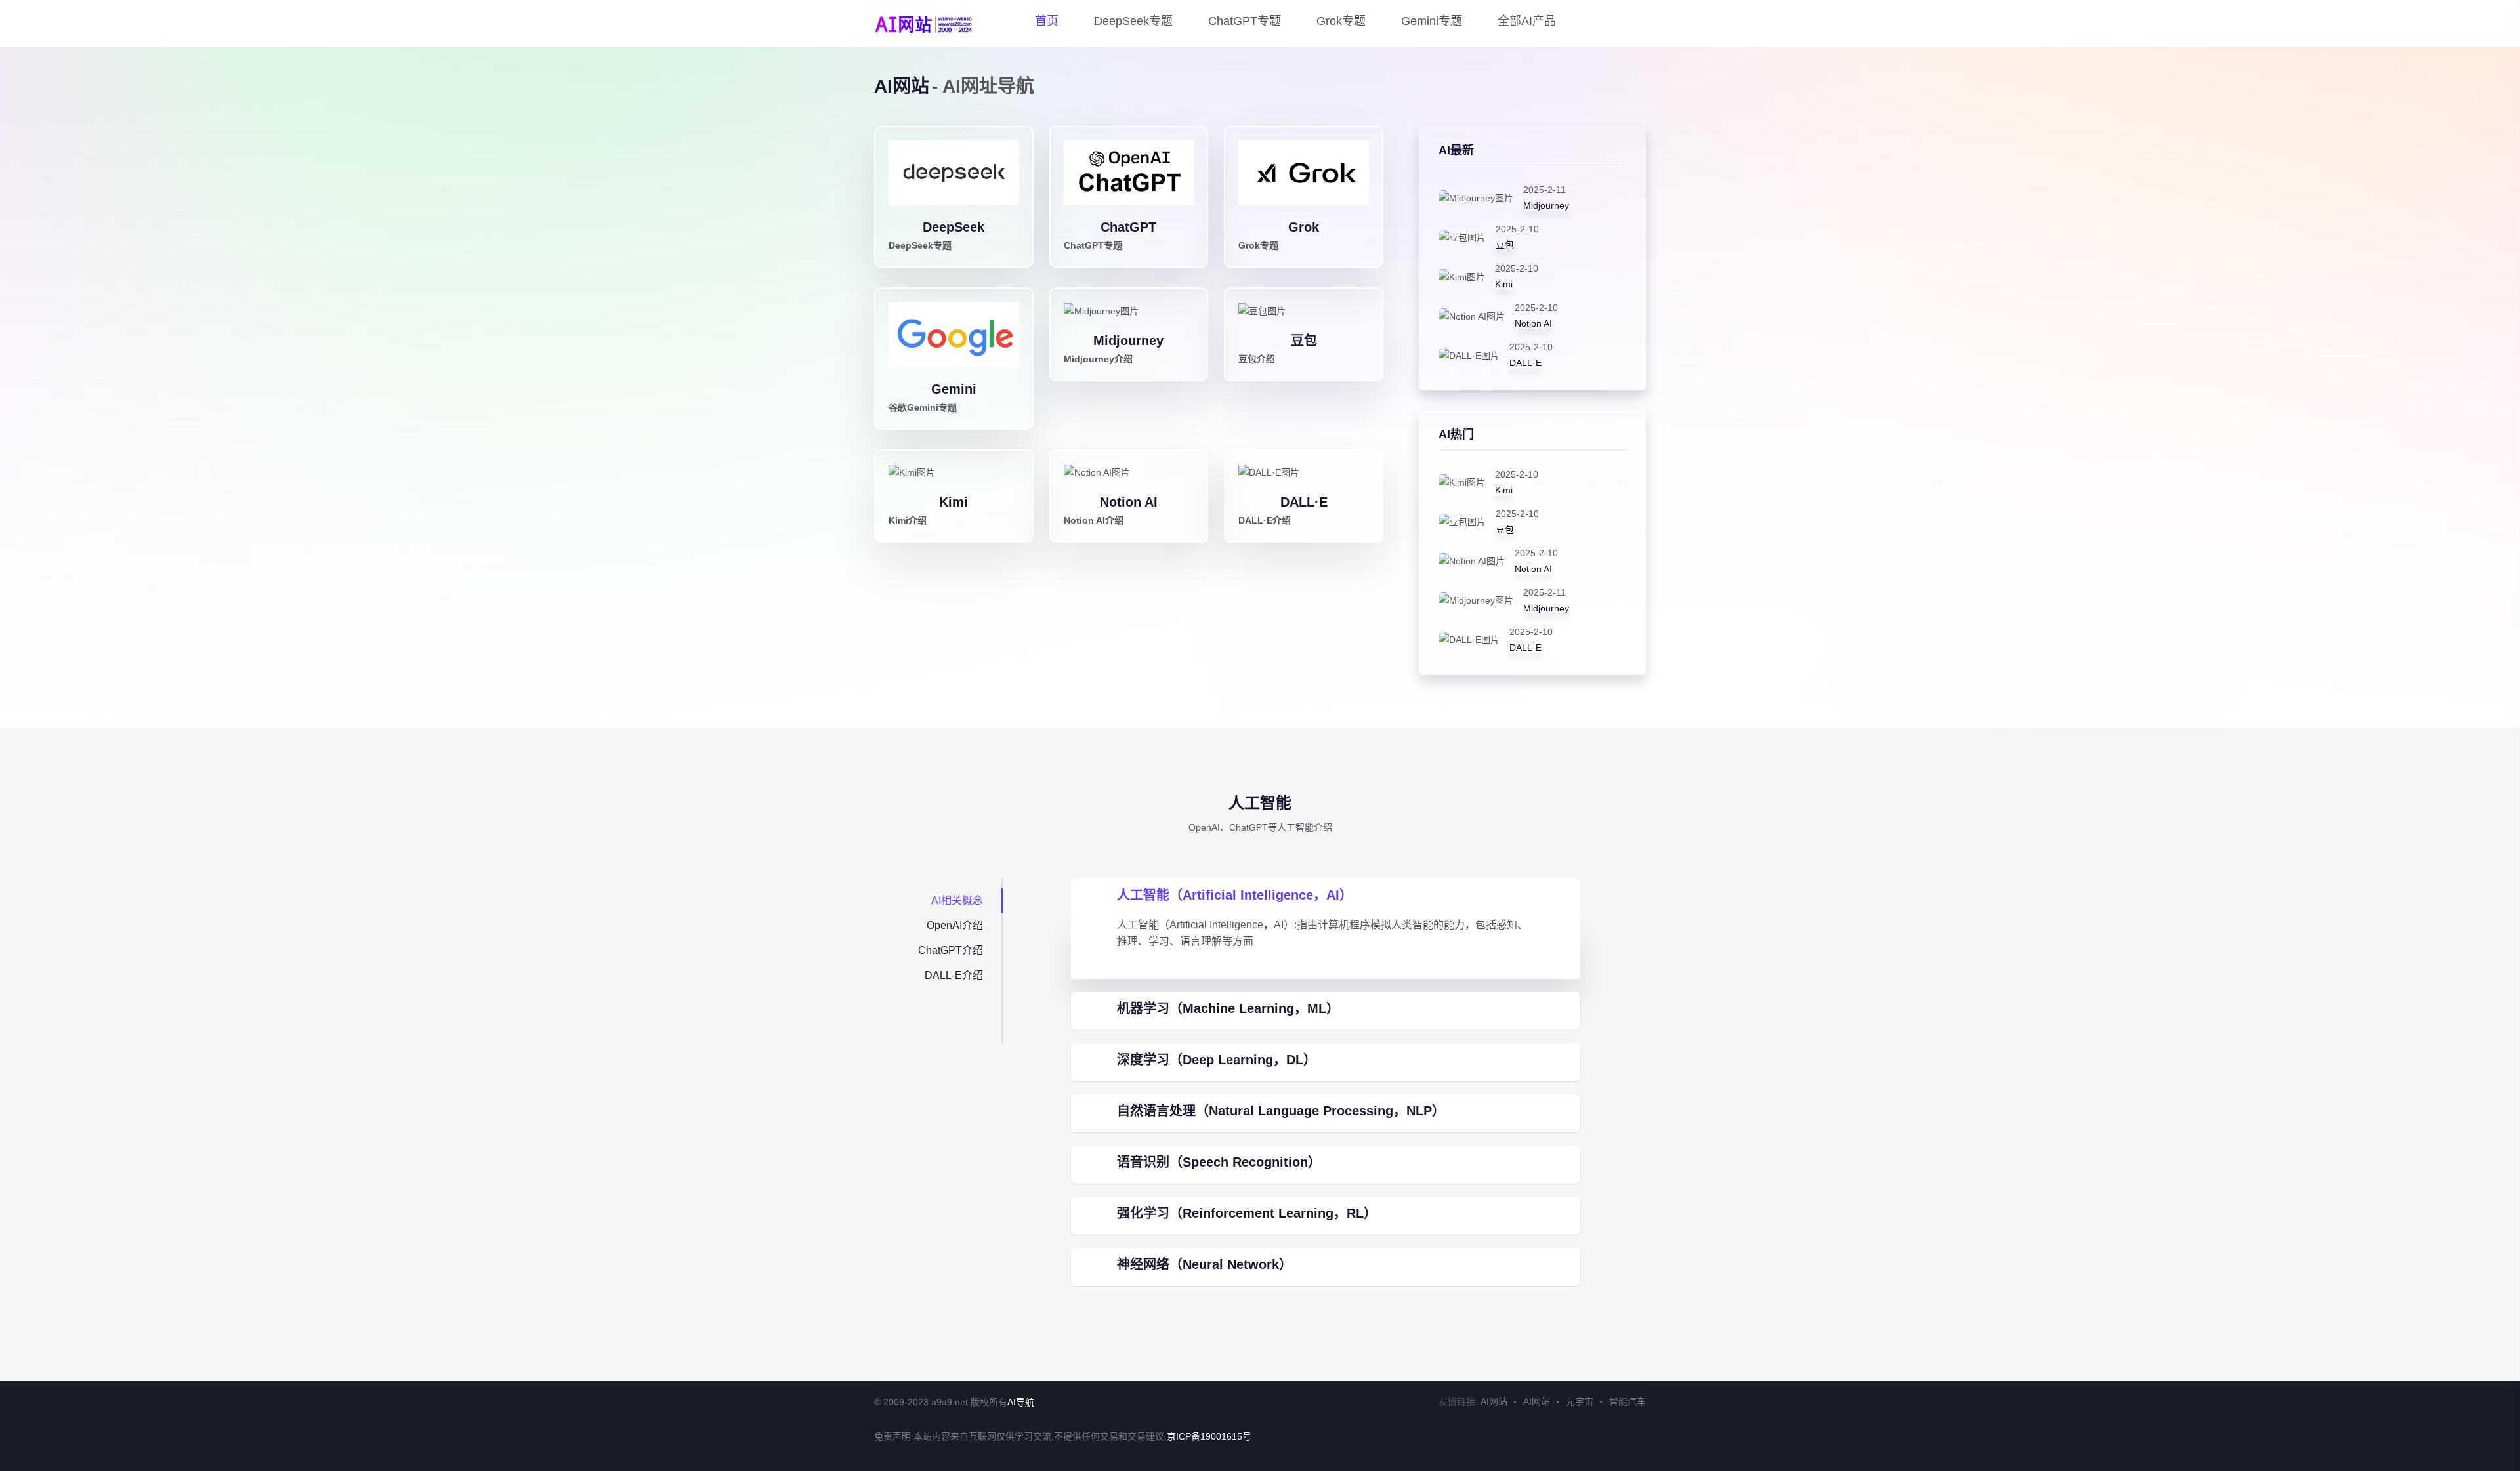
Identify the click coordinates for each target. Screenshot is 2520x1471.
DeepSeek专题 (1133, 21)
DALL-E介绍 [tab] (954, 975)
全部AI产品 (1527, 21)
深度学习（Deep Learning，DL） (1217, 1060)
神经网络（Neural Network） (1205, 1264)
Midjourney (1128, 341)
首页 (1047, 21)
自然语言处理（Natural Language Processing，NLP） (1281, 1111)
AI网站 (1494, 1401)
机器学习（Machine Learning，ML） (1228, 1008)
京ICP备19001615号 (1209, 1436)
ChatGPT (1128, 227)
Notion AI (1129, 502)
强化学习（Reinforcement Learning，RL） (1247, 1213)
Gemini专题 (1432, 21)
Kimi (954, 502)
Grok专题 (1341, 21)
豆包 (1304, 341)
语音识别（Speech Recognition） (1219, 1162)
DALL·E (1304, 502)
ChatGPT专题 (1245, 21)
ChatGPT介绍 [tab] (951, 950)
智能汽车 (1627, 1401)
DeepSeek (954, 227)
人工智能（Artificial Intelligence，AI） (1235, 895)
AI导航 (1021, 1402)
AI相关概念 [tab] (957, 901)
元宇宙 (1580, 1401)
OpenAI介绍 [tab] (955, 925)
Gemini (954, 389)
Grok (1304, 227)
